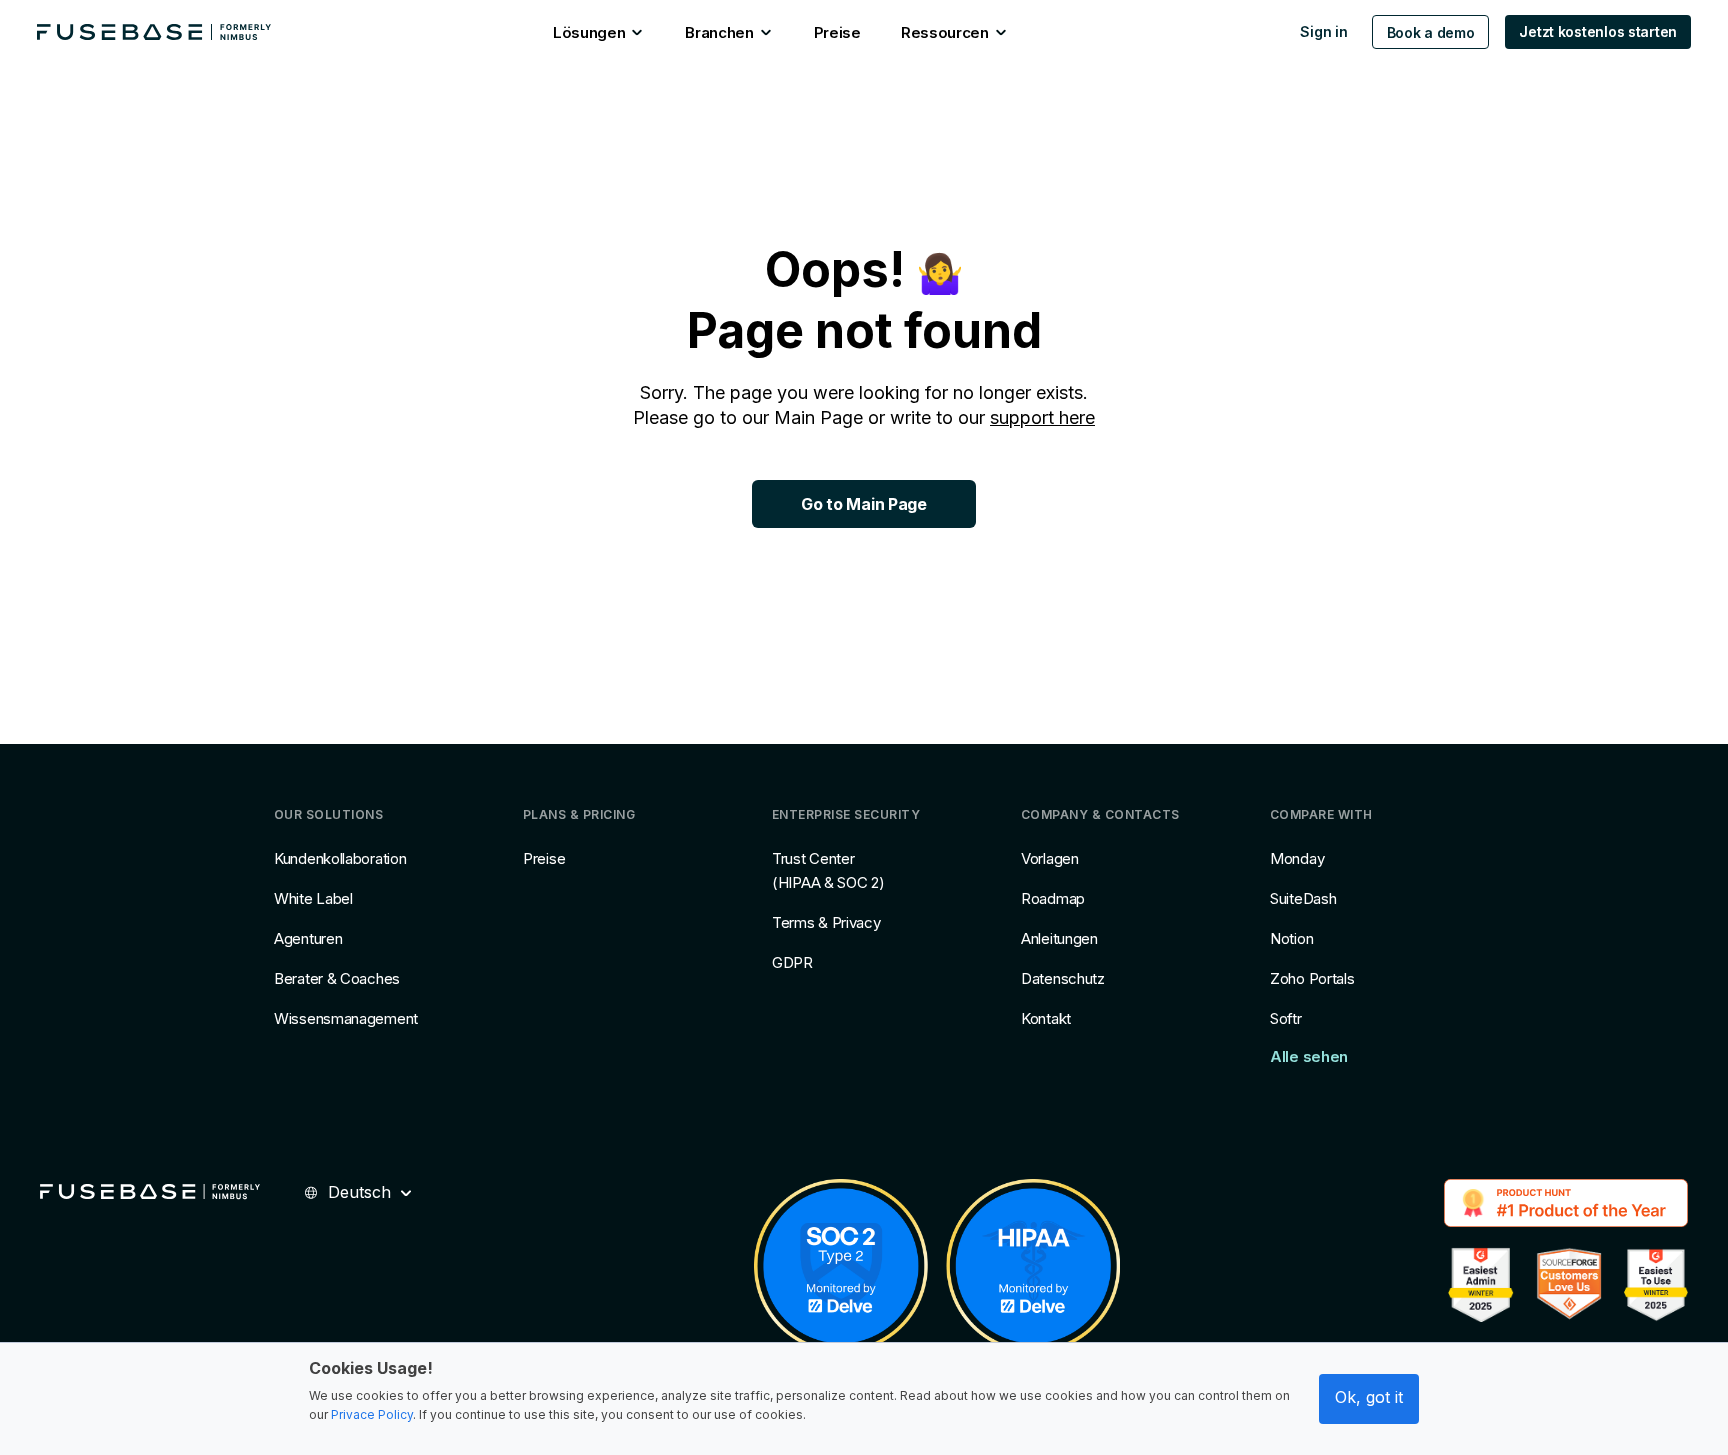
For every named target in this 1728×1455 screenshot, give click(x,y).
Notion (1291, 938)
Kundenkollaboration (340, 858)
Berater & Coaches (337, 978)
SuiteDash (1303, 898)
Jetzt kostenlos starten (1598, 31)
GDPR (792, 962)
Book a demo (1431, 32)
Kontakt (1046, 1018)
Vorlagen (1050, 858)
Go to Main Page (863, 504)
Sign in (1323, 31)
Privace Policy (372, 1414)
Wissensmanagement (346, 1018)
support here (1042, 417)
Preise (544, 858)
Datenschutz (1063, 978)
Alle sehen (1309, 1056)
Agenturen (308, 938)
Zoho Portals (1312, 978)
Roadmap (1053, 898)
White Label (313, 898)
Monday (1297, 858)
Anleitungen (1059, 938)
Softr (1286, 1018)
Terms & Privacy (826, 922)
